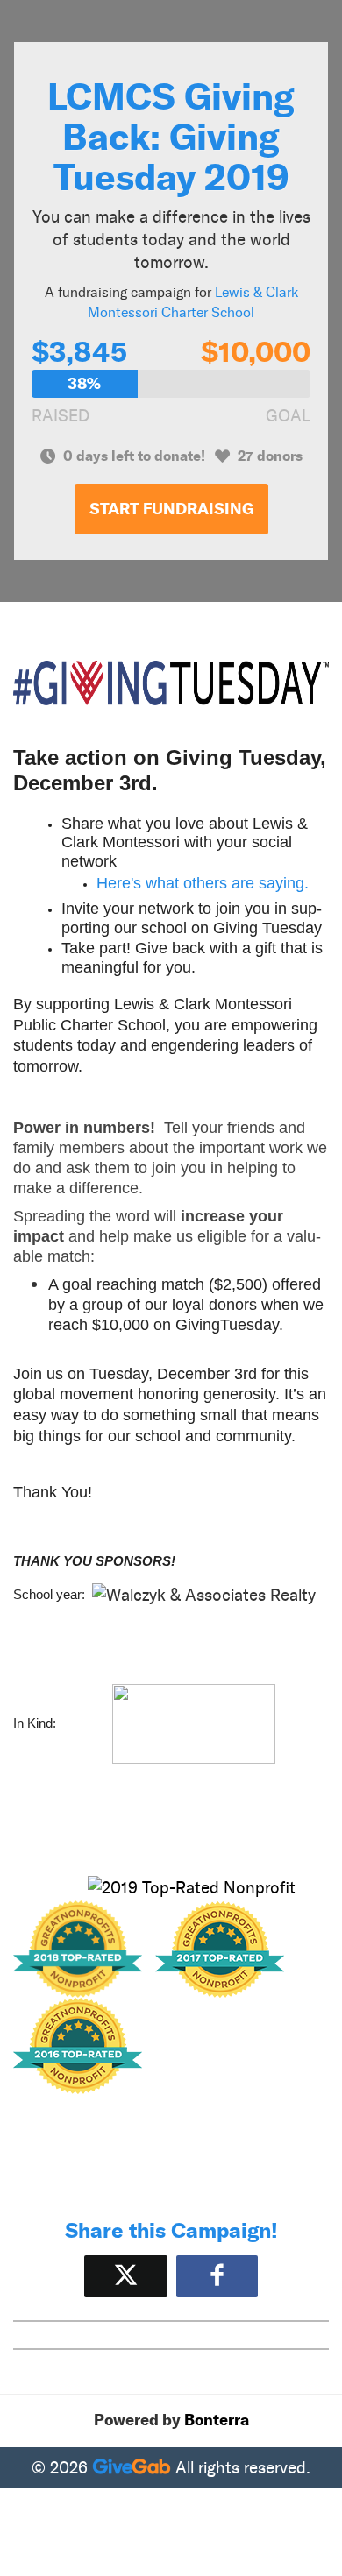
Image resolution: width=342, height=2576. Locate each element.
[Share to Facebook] (217, 2276)
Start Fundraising (171, 509)
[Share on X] (126, 2276)
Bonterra (217, 2420)
